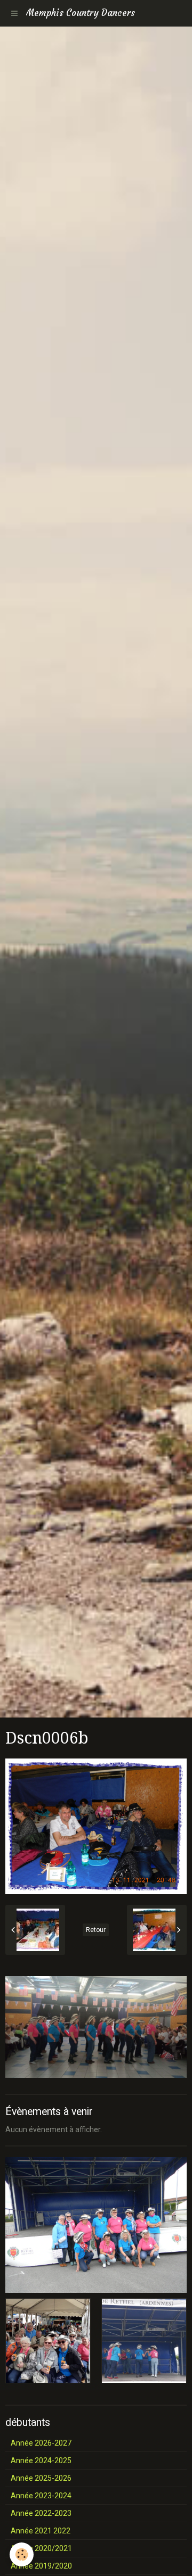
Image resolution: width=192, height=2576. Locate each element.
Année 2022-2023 (41, 2513)
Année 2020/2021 (41, 2548)
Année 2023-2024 (41, 2496)
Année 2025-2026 (41, 2478)
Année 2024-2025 (41, 2461)
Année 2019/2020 (41, 2566)
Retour (96, 1930)
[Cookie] (22, 2554)
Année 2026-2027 (41, 2443)
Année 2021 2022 (41, 2531)
